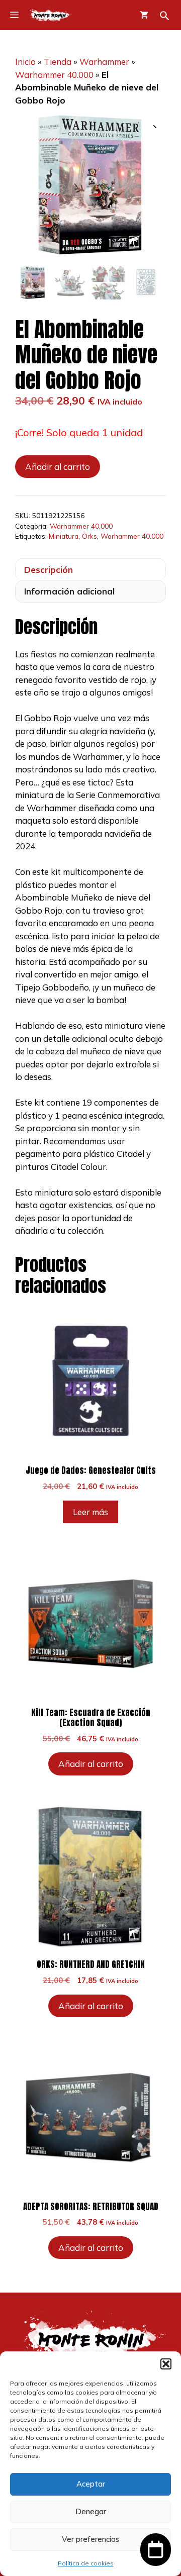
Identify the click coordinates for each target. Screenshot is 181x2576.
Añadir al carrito (58, 467)
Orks (89, 536)
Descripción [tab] (49, 570)
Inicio (25, 62)
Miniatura (64, 536)
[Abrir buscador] (165, 16)
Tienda (58, 62)
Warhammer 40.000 (54, 75)
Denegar (91, 2511)
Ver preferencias (90, 2539)
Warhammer (104, 62)
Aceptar (91, 2484)
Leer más (90, 1512)
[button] (166, 2364)
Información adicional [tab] (69, 591)
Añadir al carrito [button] (91, 1764)
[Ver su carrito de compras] (144, 15)
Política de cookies (86, 2563)
